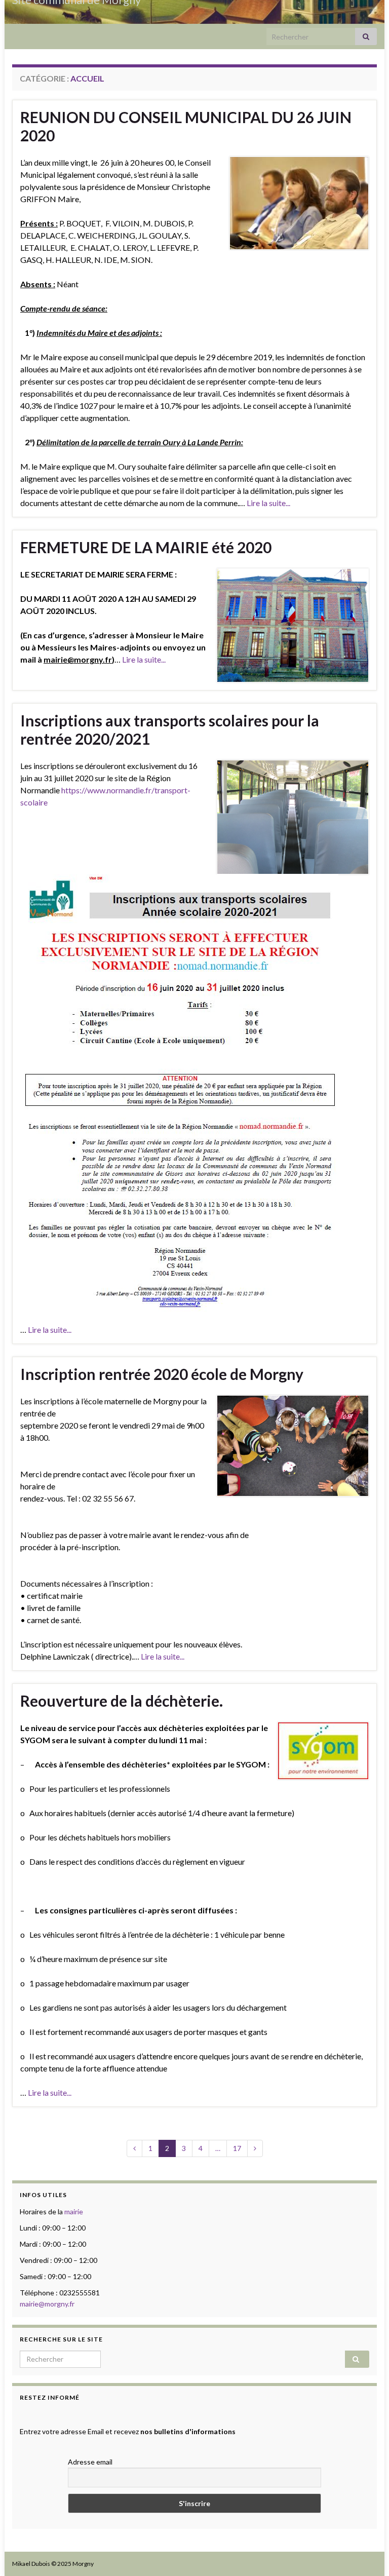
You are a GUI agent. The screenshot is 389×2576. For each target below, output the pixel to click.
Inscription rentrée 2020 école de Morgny (162, 1374)
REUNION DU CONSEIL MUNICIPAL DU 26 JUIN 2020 (186, 126)
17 (237, 2148)
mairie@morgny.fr (47, 2304)
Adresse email (90, 2462)
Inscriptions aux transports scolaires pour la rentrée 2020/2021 (170, 729)
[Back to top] (366, 2553)
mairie (74, 2212)
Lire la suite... (268, 503)
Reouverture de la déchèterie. (122, 1701)
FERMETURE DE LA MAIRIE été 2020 (146, 547)
